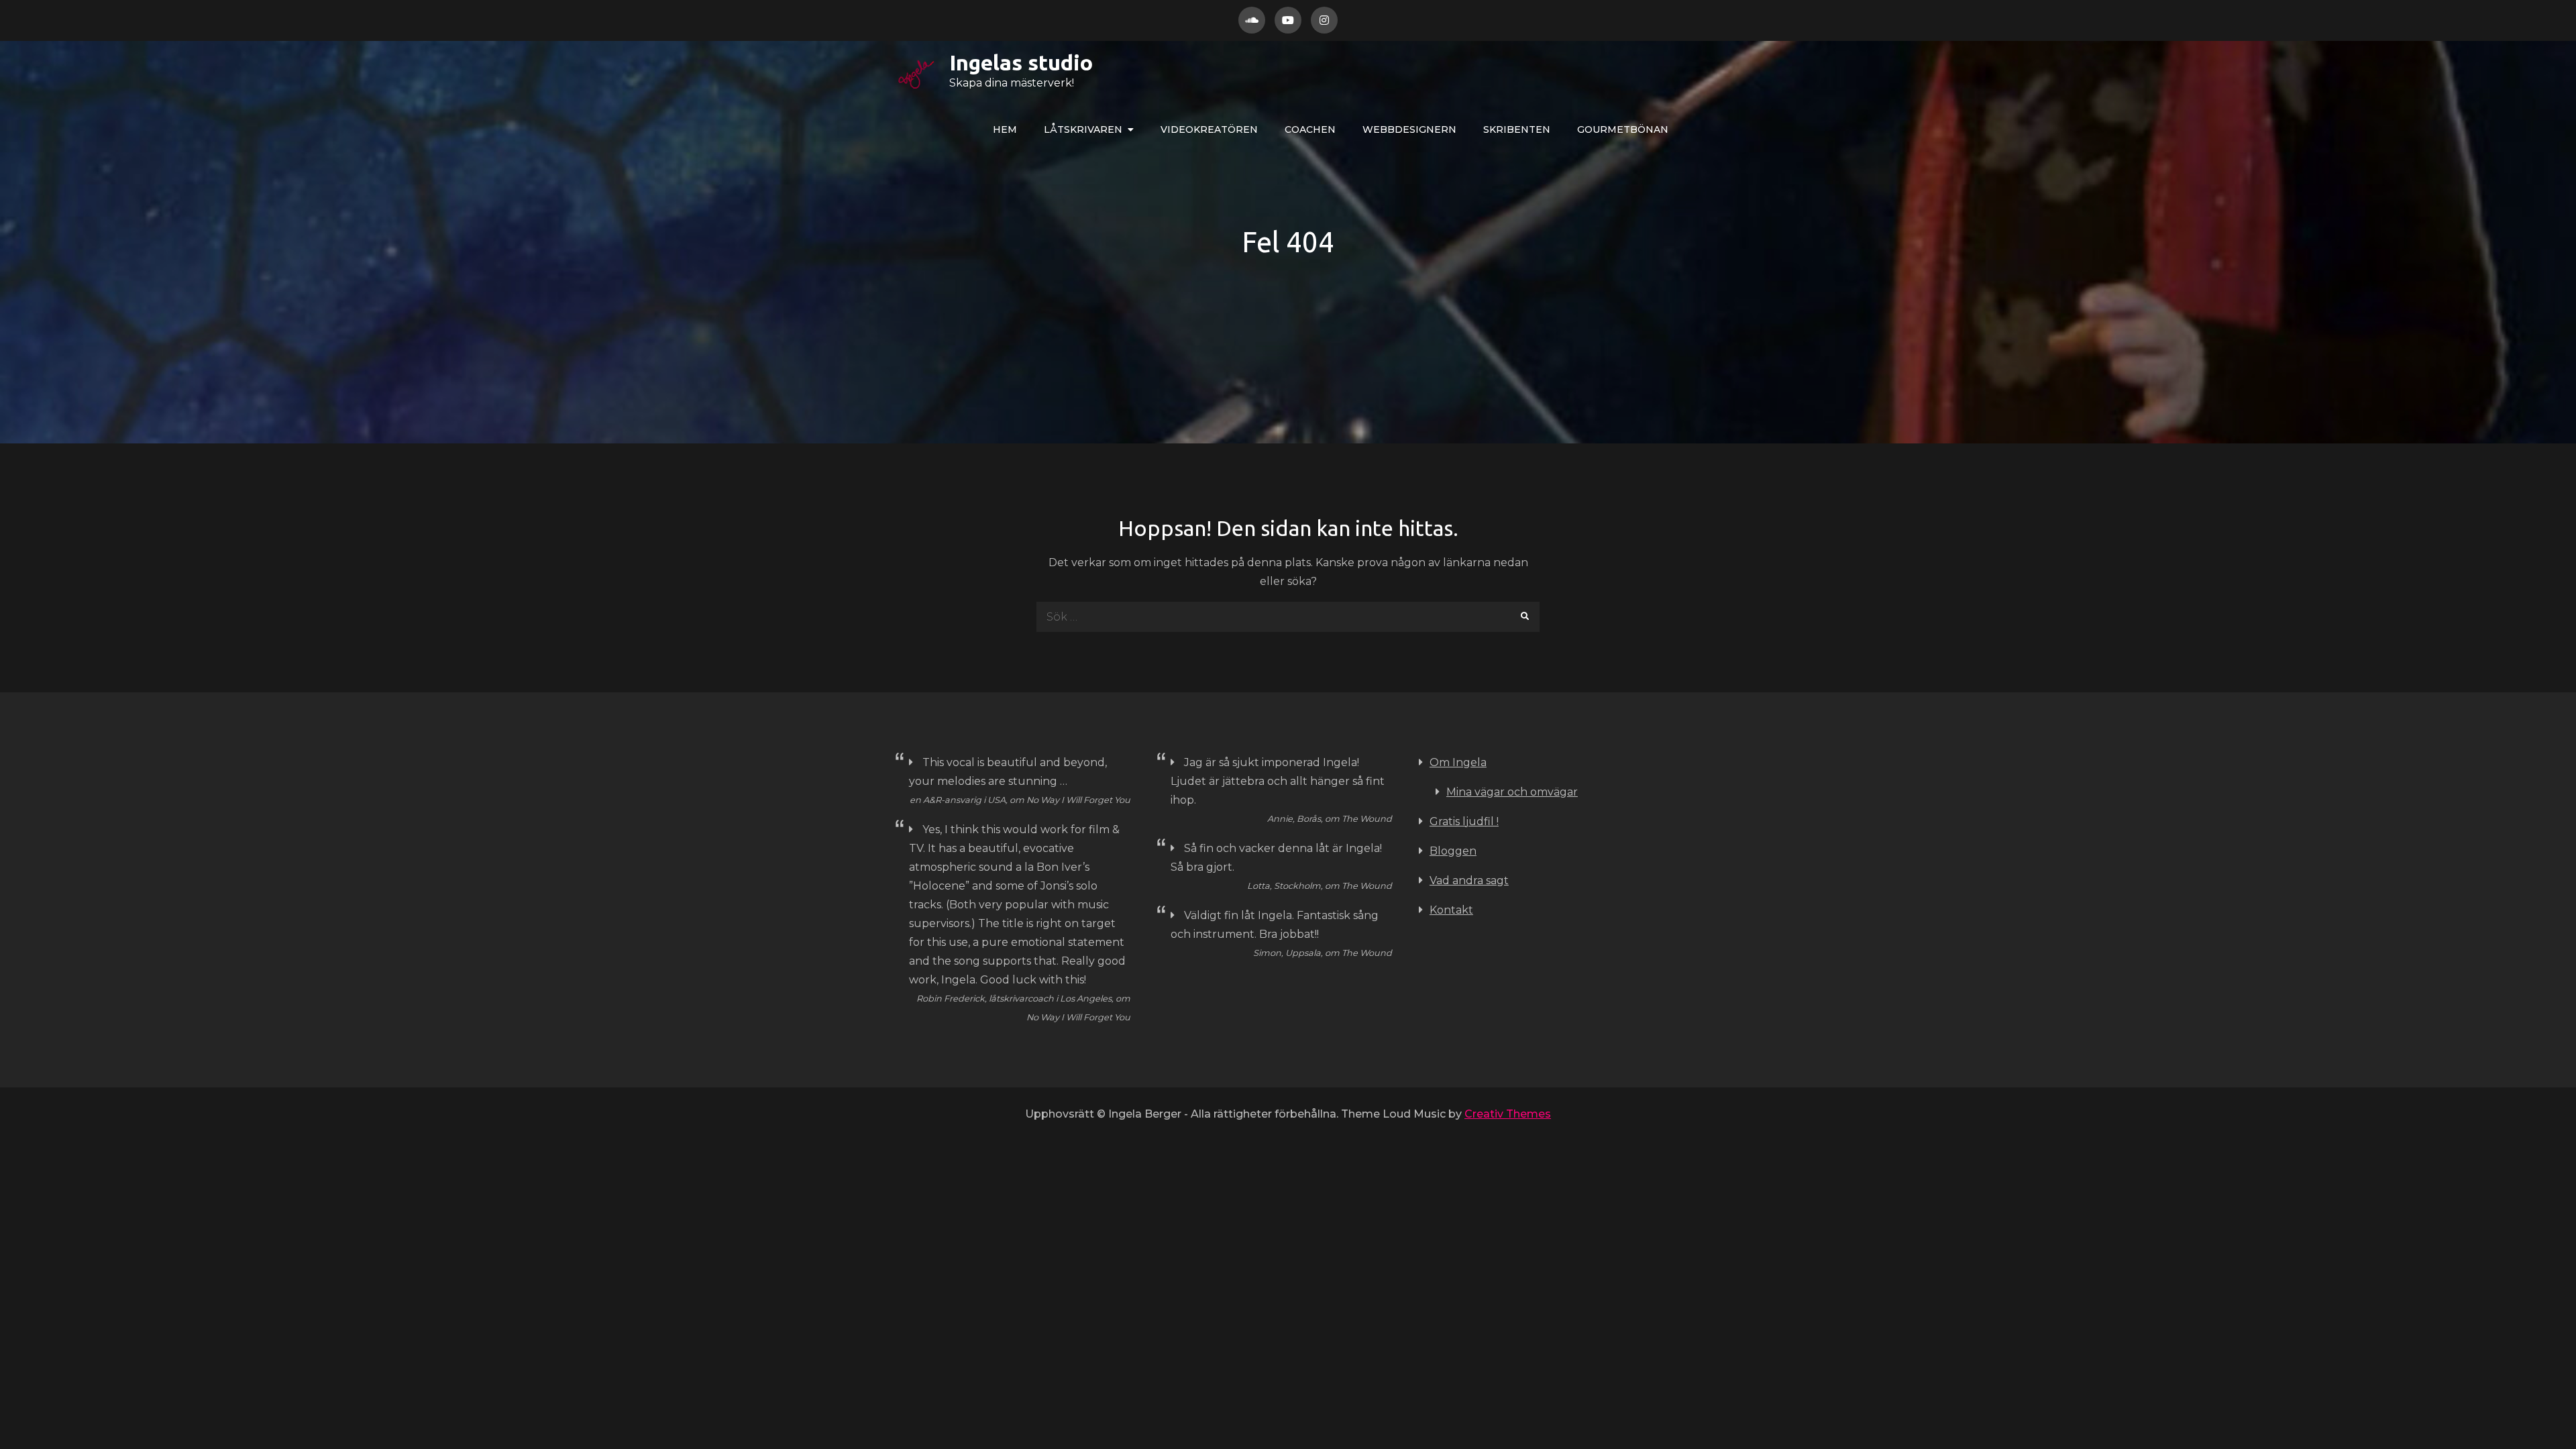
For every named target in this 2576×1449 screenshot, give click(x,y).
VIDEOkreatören (1209, 129)
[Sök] (1524, 617)
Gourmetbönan (1623, 129)
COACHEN (1310, 129)
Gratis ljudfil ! (1464, 821)
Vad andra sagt (1469, 880)
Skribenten (1517, 129)
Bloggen (1453, 851)
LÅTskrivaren (1083, 129)
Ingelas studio (1021, 62)
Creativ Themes (1508, 1114)
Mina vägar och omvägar (1512, 792)
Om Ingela (1458, 762)
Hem (1005, 129)
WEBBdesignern (1409, 129)
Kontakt (1451, 910)
